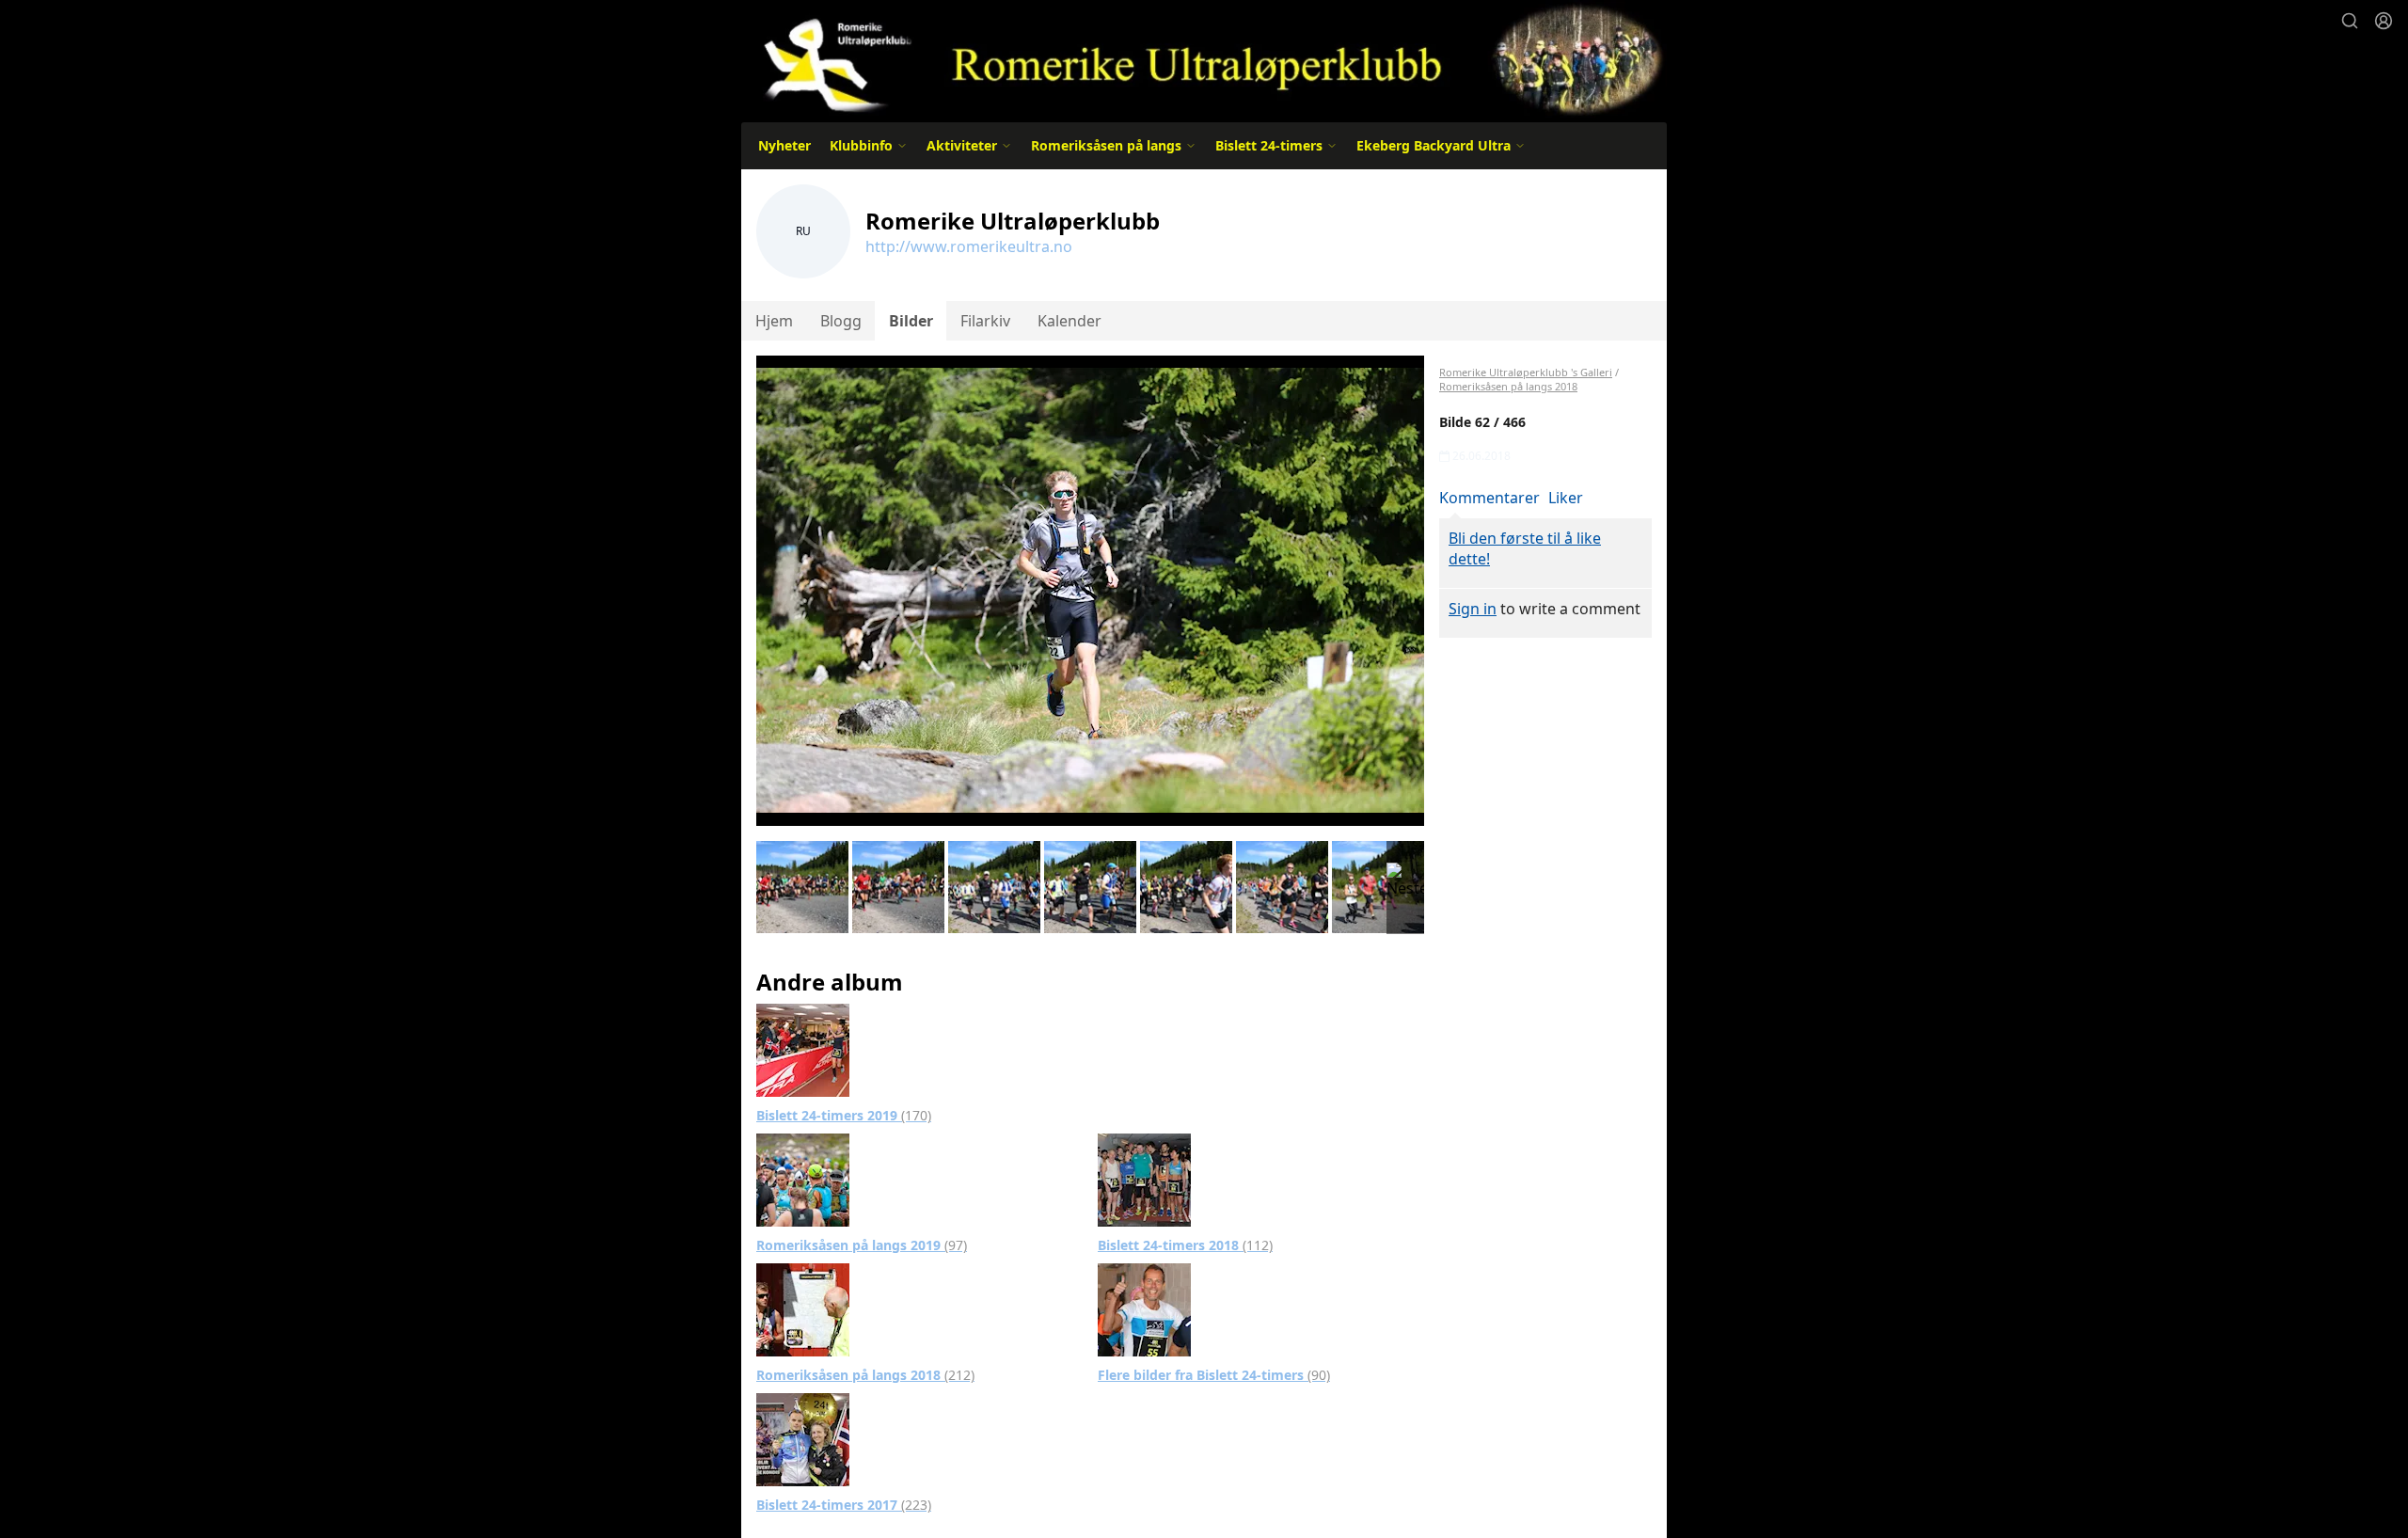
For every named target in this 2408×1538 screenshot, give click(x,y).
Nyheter (784, 145)
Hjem (774, 321)
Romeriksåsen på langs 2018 (865, 1375)
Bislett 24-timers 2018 (1185, 1245)
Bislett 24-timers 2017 (844, 1505)
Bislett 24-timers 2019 (844, 1115)
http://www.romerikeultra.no (969, 246)
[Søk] (2350, 21)
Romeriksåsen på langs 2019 (862, 1245)
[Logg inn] (2384, 21)
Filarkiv (985, 321)
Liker (1566, 498)
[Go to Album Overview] (803, 1049)
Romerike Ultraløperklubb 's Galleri (1526, 372)
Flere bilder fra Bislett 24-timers (1214, 1375)
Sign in (1473, 609)
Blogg (841, 321)
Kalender (1069, 321)
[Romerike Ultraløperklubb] (1204, 59)
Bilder (911, 321)
